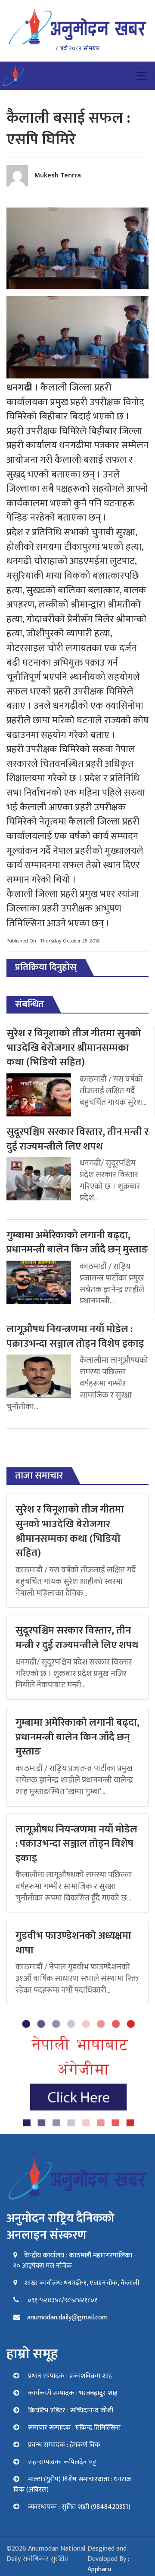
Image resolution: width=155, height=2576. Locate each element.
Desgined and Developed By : (108, 2559)
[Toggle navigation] (142, 76)
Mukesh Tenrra (58, 175)
